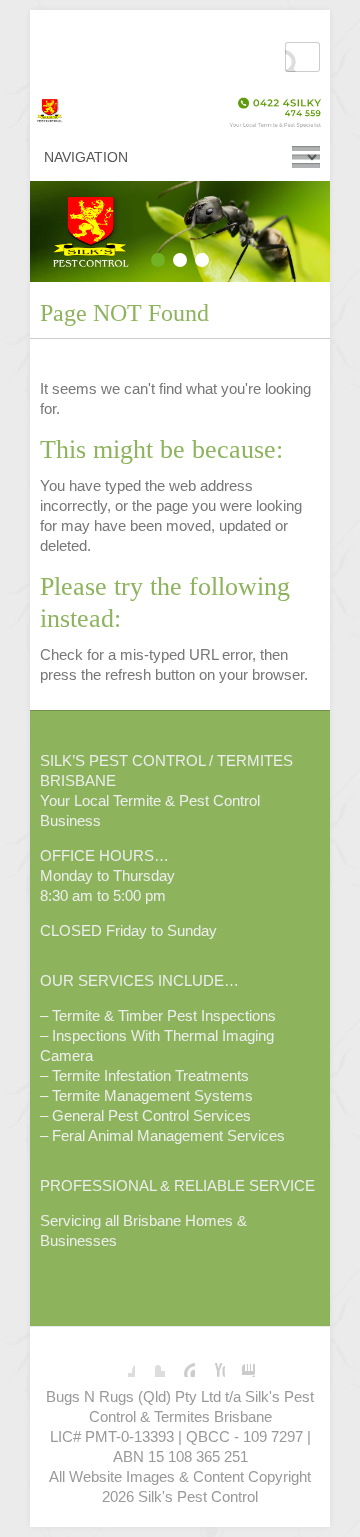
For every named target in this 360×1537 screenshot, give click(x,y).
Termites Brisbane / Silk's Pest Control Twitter (150, 1362)
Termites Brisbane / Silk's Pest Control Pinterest (180, 1362)
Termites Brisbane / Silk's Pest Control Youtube (210, 1362)
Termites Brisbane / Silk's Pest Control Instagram (240, 1362)
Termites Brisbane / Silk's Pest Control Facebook (120, 1362)
